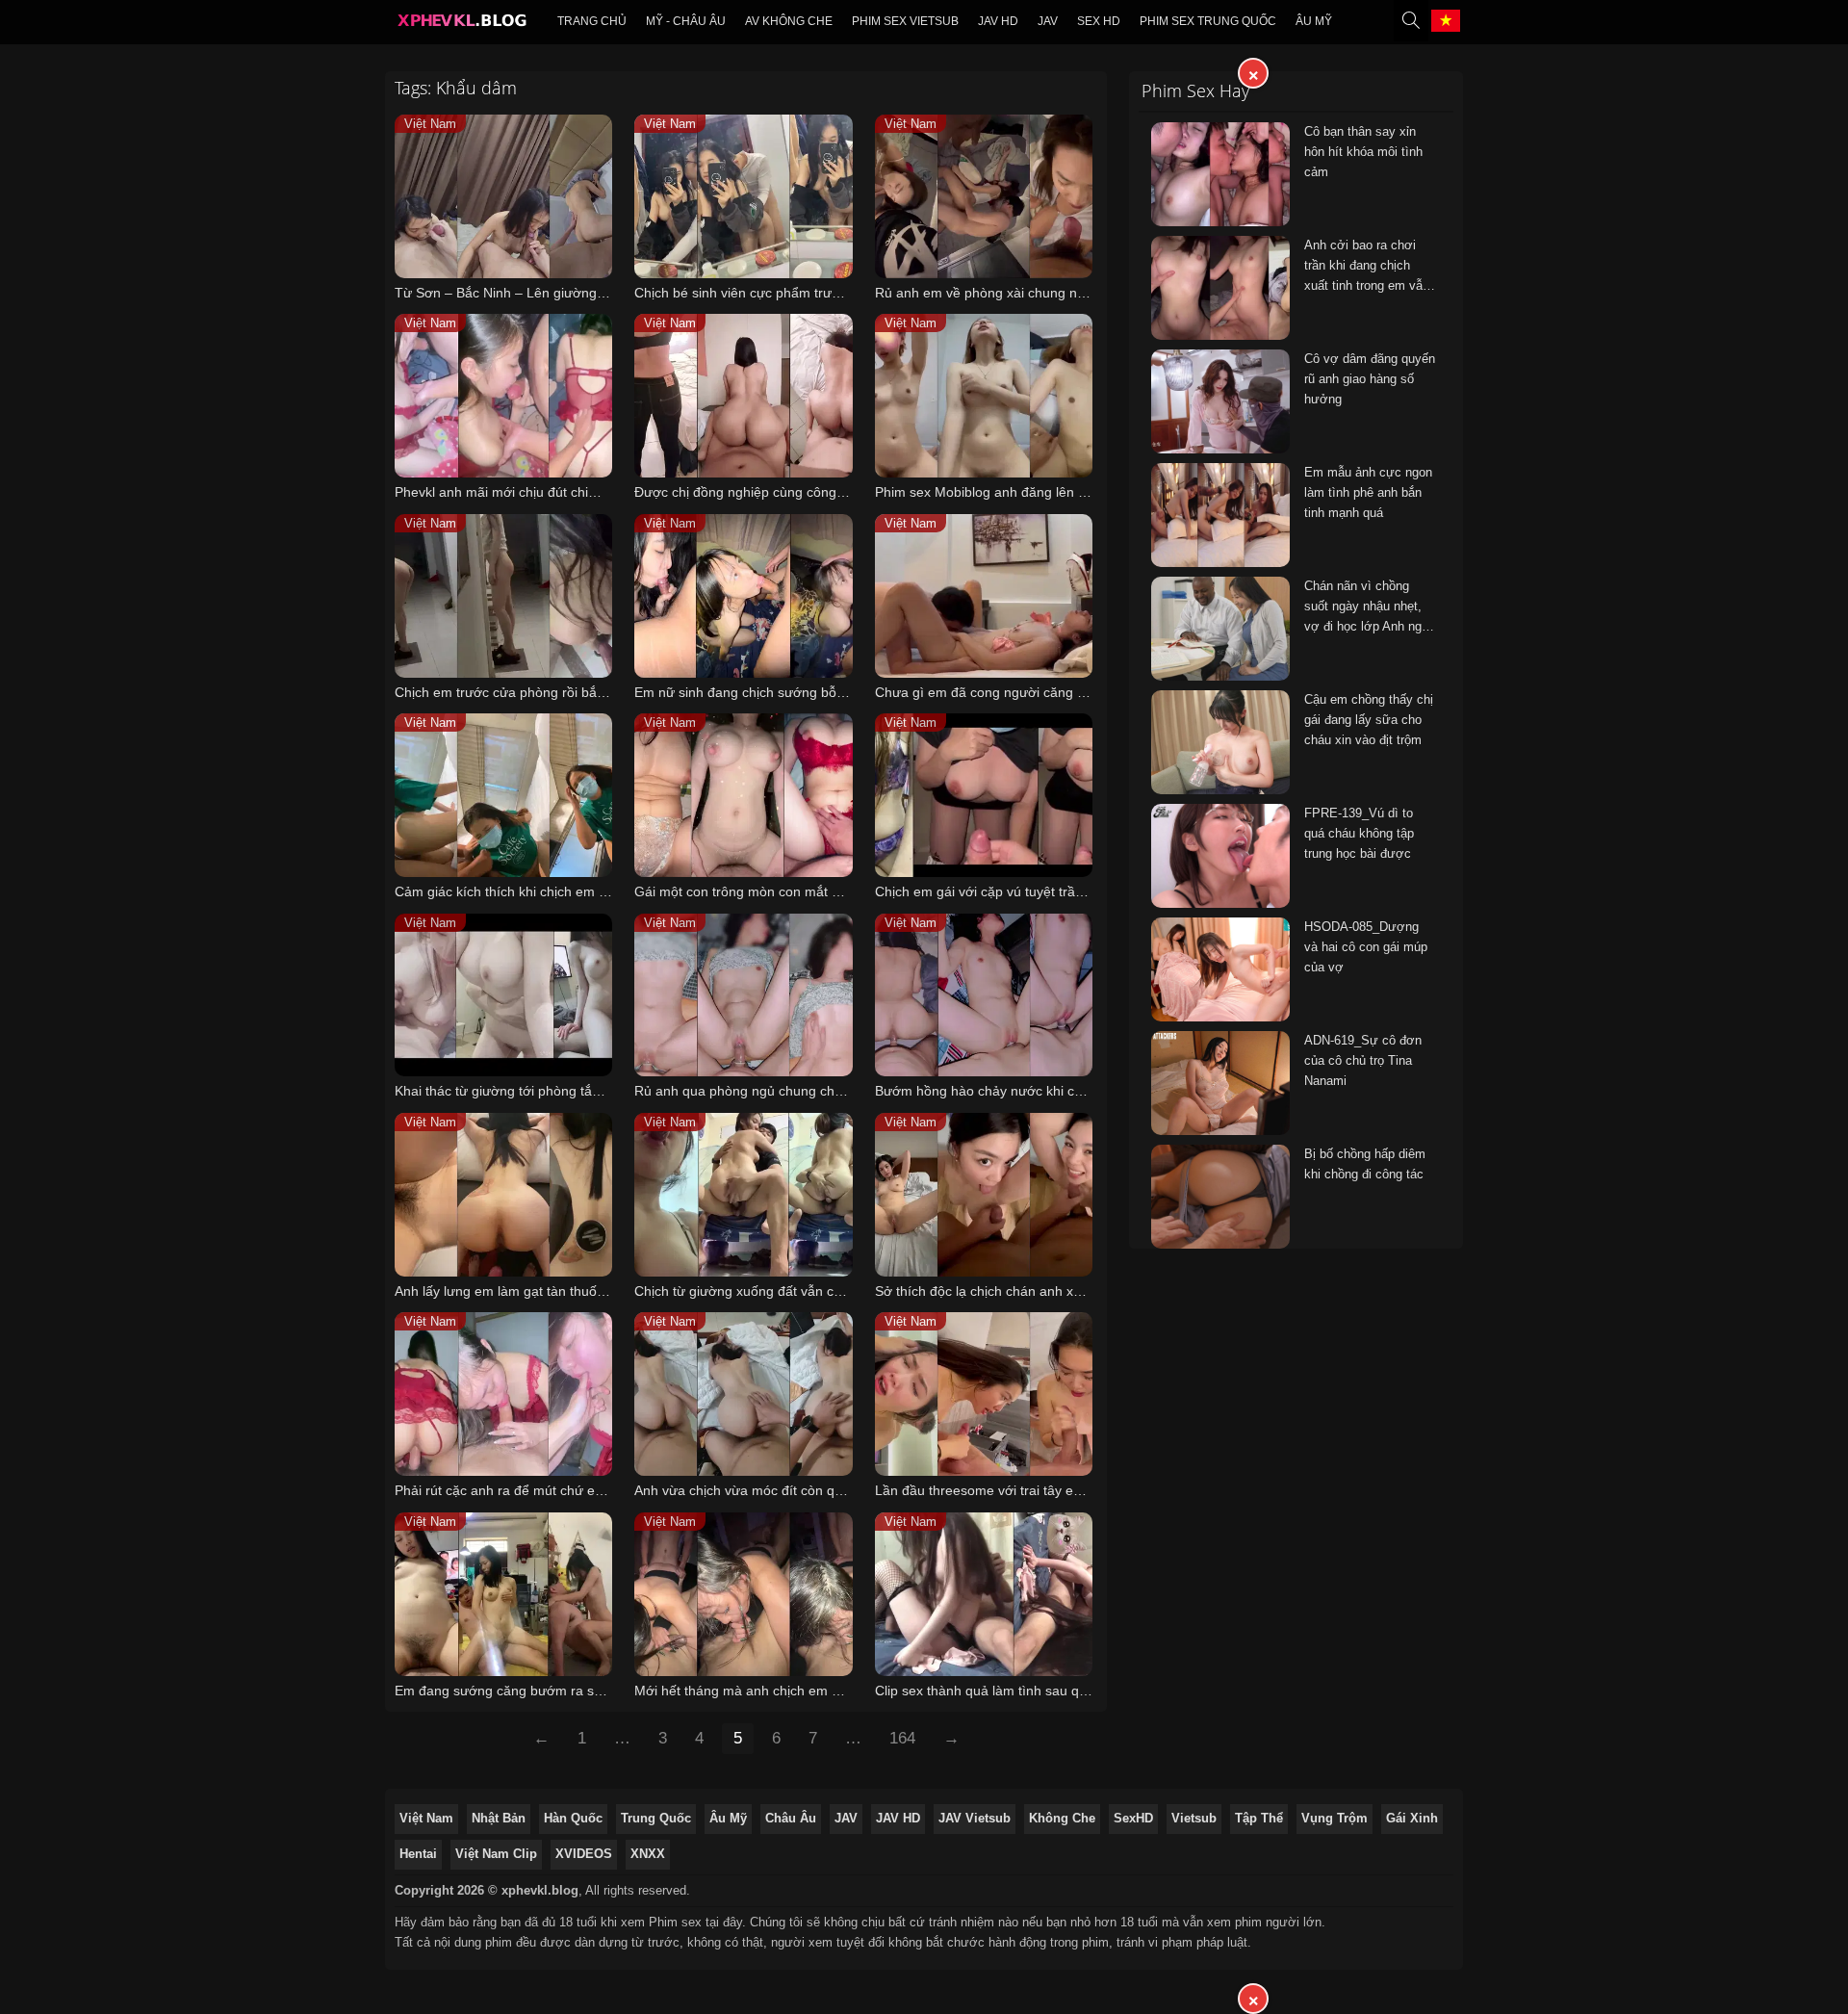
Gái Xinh (1412, 1818)
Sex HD (1099, 21)
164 (902, 1738)
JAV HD (898, 1818)
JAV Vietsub (975, 1818)
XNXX (648, 1854)
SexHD (1133, 1818)
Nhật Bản (499, 1818)
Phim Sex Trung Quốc (1208, 21)
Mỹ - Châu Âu (686, 21)
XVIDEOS (584, 1854)
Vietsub (1194, 1818)
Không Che (1062, 1818)
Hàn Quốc (573, 1818)
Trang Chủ (592, 21)
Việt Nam (426, 1818)
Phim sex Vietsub (905, 21)
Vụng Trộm (1335, 1818)
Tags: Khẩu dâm (456, 88)
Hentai (418, 1854)
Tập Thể (1259, 1818)
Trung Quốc (656, 1818)
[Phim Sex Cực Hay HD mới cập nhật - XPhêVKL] (461, 25)
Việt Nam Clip (496, 1854)
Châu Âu (791, 1818)
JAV (1048, 21)
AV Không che (789, 21)
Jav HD (998, 21)
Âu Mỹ (1314, 21)
